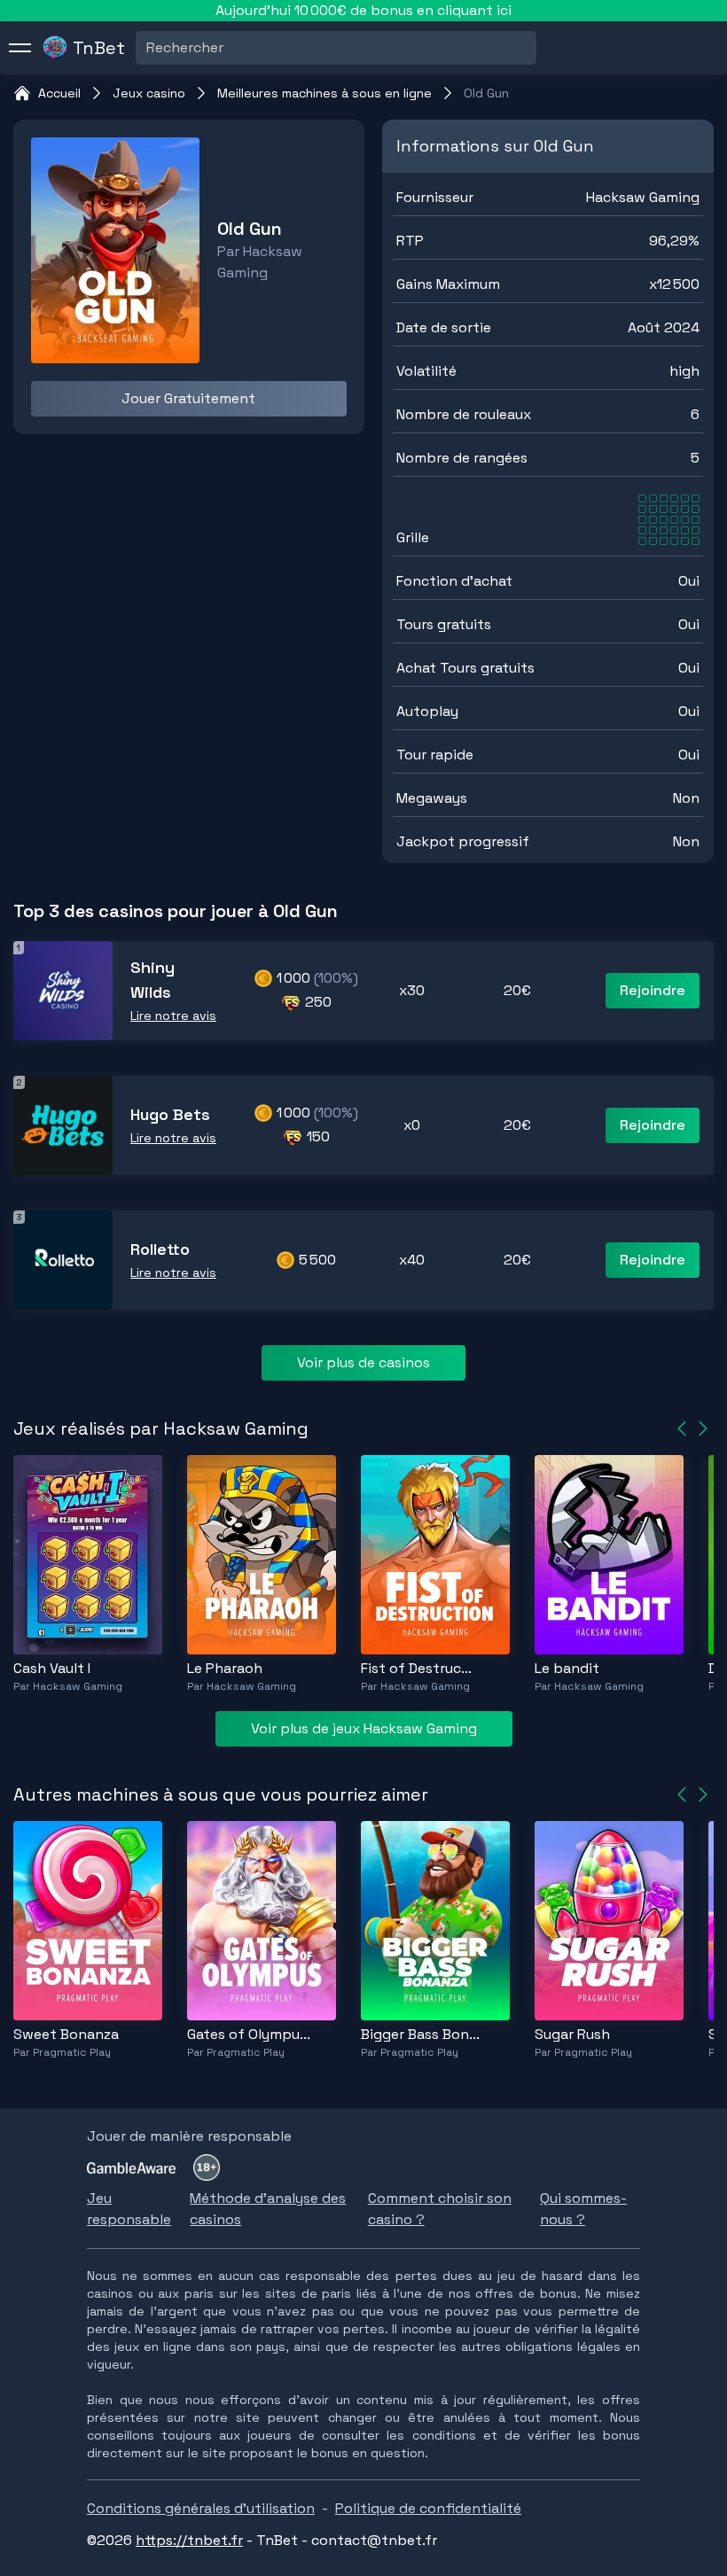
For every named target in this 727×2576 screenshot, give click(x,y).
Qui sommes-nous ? (583, 2209)
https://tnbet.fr (189, 2540)
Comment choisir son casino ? (440, 2209)
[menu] (20, 48)
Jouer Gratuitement (188, 398)
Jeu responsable (129, 2209)
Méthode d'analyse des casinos (268, 2209)
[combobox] (148, 48)
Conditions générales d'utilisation (201, 2508)
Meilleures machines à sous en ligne (324, 93)
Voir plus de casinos (363, 1362)
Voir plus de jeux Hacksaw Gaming (364, 1728)
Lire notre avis (173, 1016)
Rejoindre (653, 990)
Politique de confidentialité (428, 2508)
